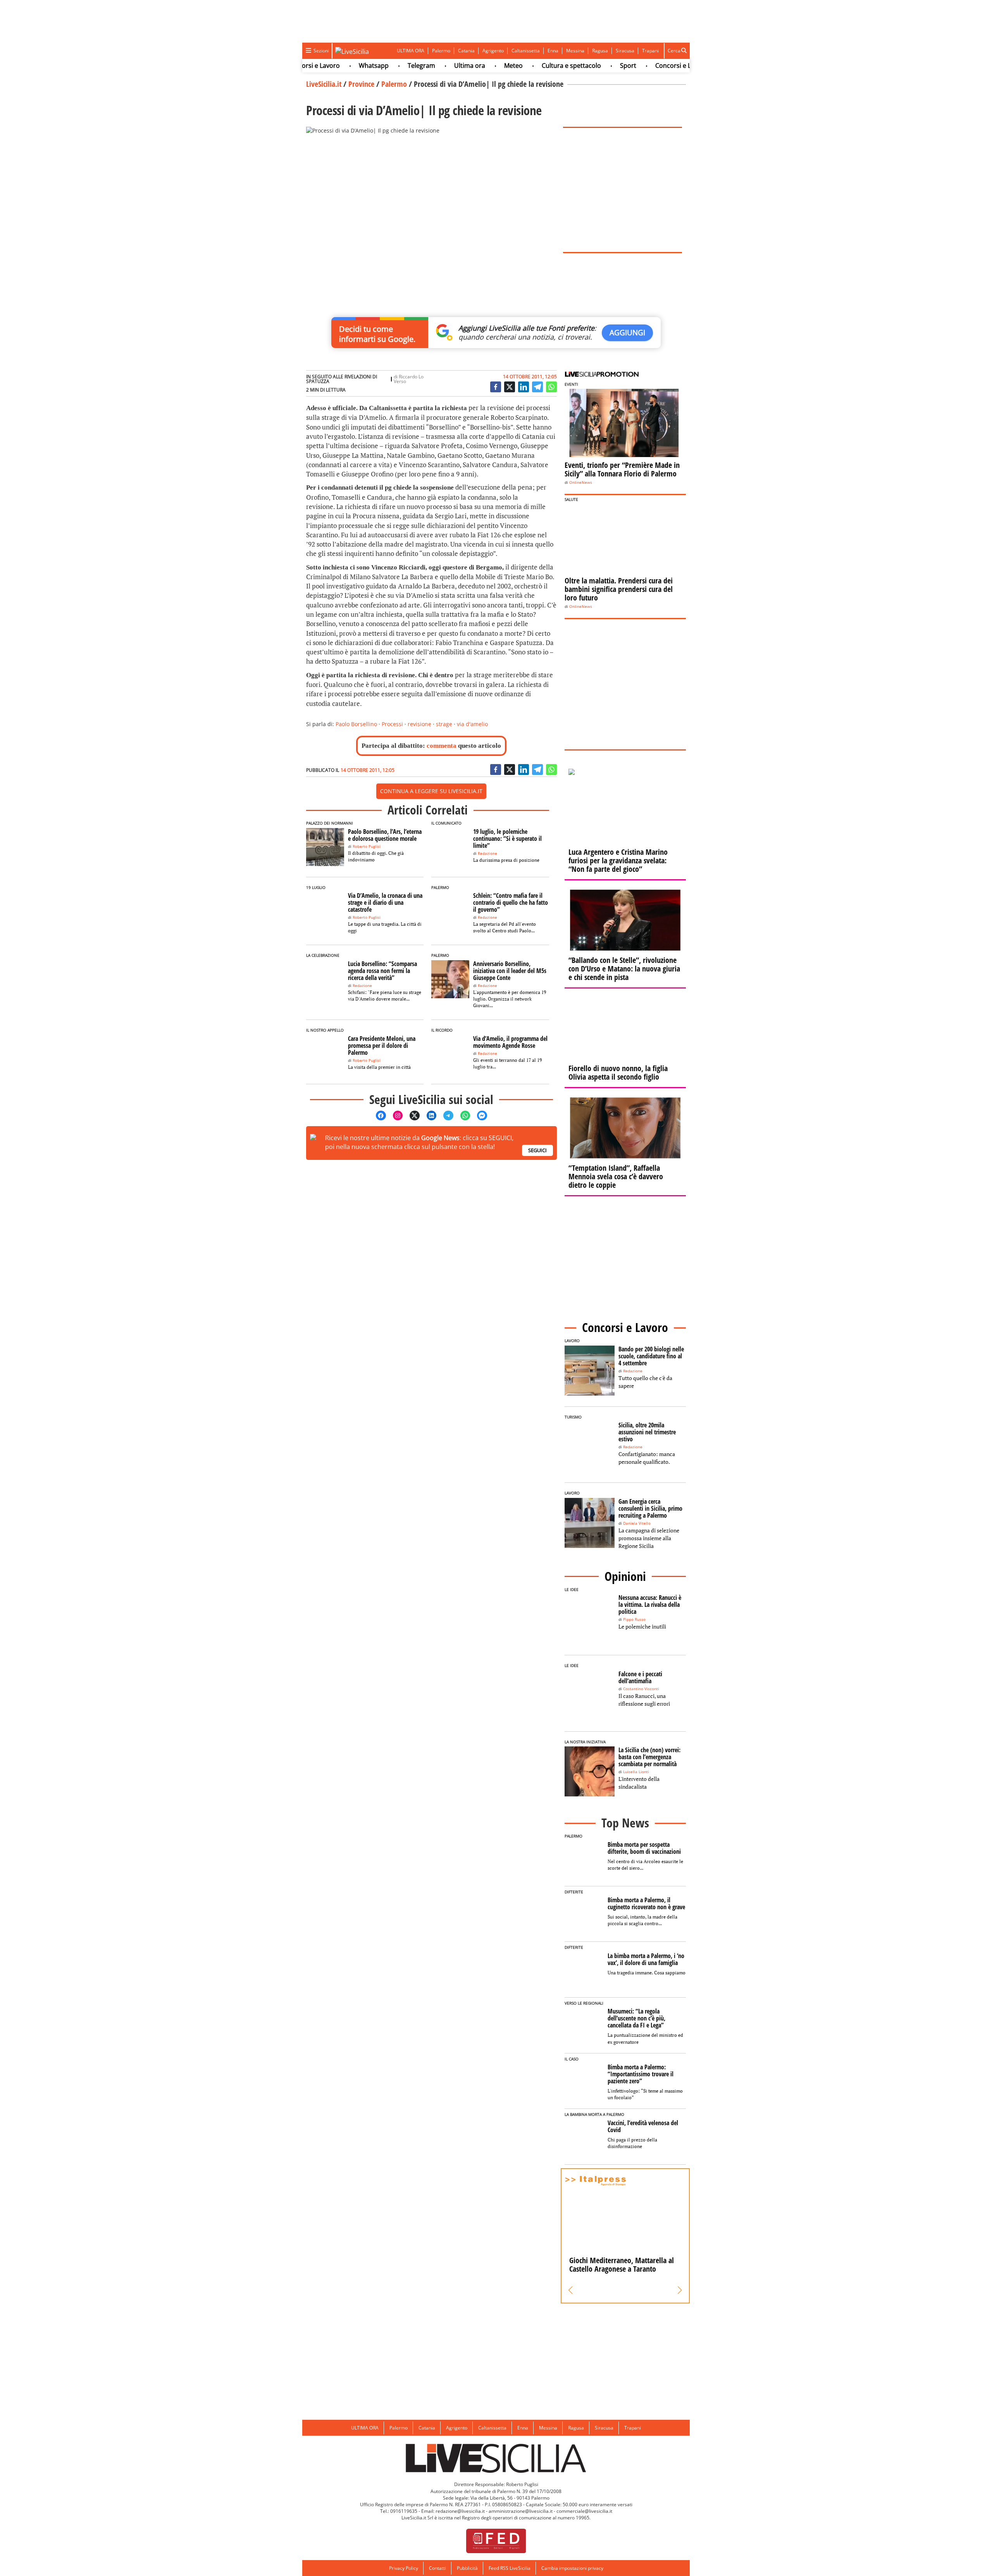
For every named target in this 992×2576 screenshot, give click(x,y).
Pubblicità (467, 2568)
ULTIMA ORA (411, 51)
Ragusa (600, 51)
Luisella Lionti (636, 1772)
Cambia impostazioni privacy (572, 2568)
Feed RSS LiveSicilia (510, 2568)
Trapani (650, 51)
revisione (419, 724)
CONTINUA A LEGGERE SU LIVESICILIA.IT (431, 791)
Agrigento (493, 51)
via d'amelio (472, 724)
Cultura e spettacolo (516, 66)
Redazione (487, 853)
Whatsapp (318, 66)
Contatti (437, 2568)
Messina (575, 51)
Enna (553, 51)
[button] (571, 2290)
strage (444, 724)
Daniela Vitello (637, 1523)
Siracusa (625, 51)
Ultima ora (414, 66)
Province (361, 84)
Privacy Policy (404, 2568)
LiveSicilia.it (324, 84)
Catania (466, 51)
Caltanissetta (526, 51)
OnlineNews (581, 482)
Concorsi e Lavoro (626, 66)
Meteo (458, 66)
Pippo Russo (634, 1619)
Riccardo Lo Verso (409, 379)
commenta (442, 746)
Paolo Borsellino (356, 724)
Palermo (441, 51)
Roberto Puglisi (367, 846)
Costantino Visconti (641, 1689)
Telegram (366, 66)
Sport (573, 66)
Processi (392, 724)
